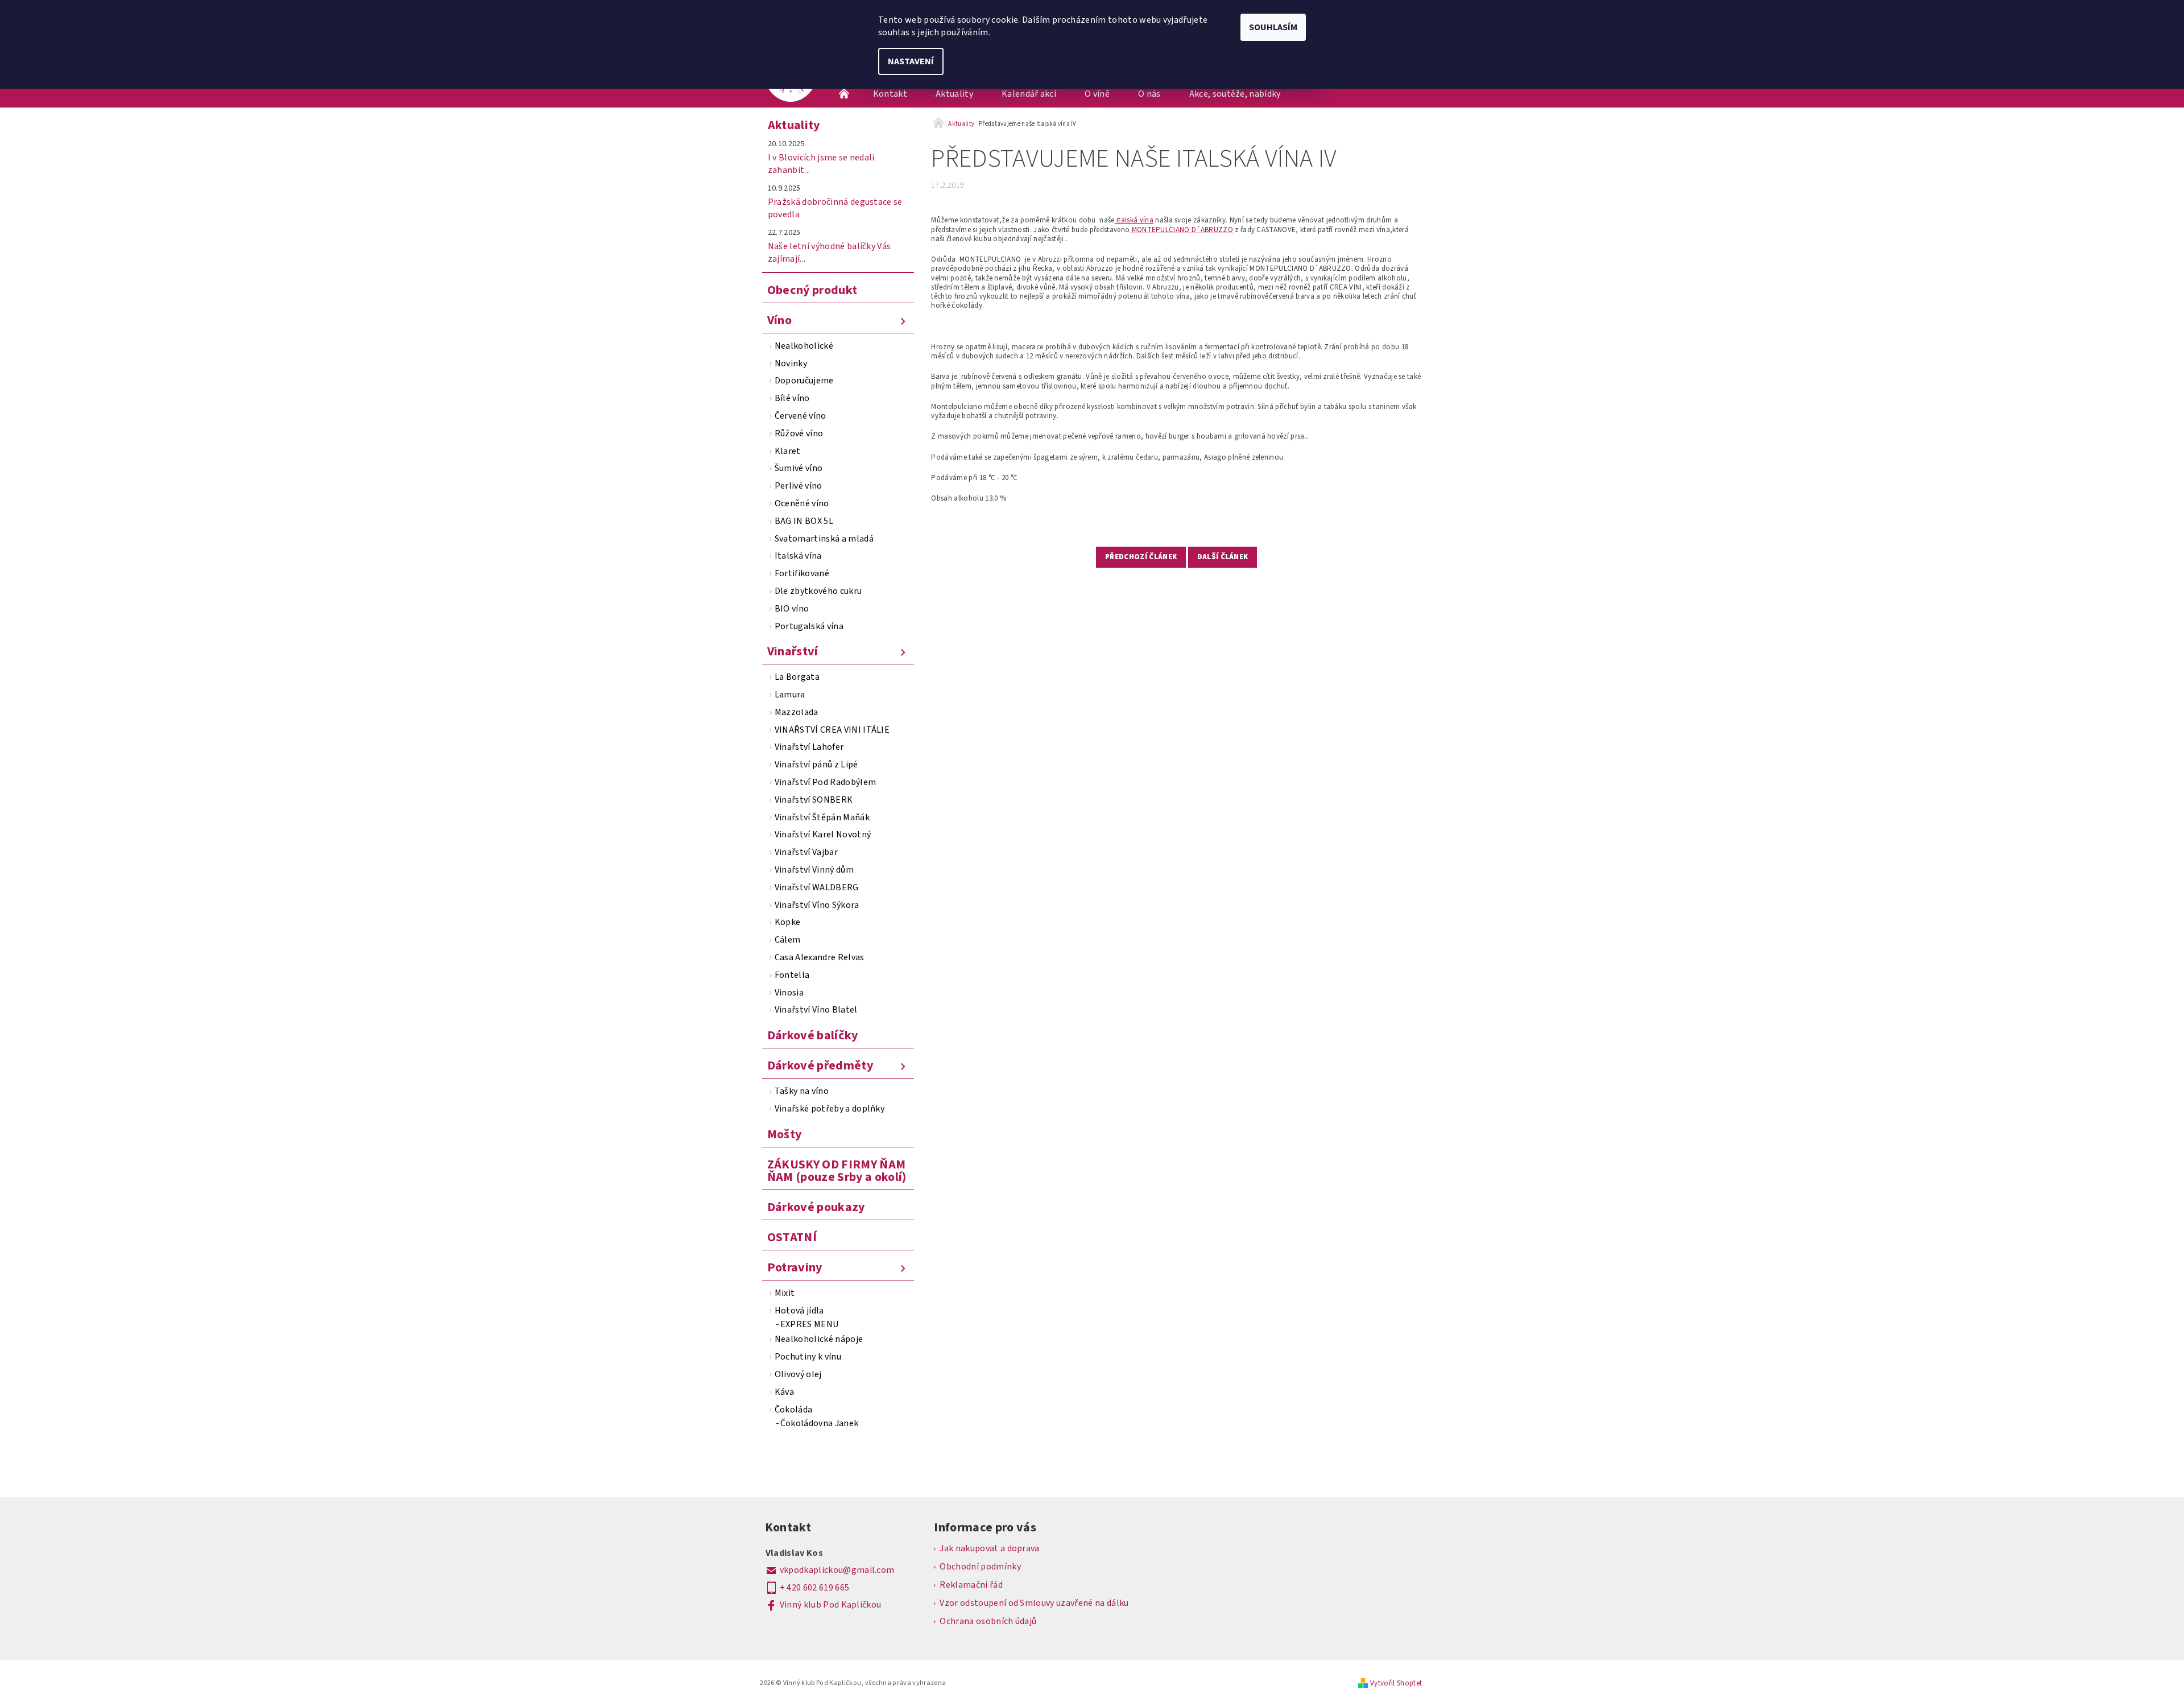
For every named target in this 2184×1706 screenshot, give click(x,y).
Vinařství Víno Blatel (816, 1010)
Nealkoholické (804, 346)
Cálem (788, 940)
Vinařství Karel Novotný (823, 835)
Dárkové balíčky (813, 1035)
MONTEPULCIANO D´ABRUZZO (1181, 230)
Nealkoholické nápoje (819, 1339)
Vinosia (789, 993)
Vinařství (793, 651)
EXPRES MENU (810, 1324)
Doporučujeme (804, 381)
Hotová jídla (799, 1311)
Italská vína (798, 556)
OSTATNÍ (792, 1237)
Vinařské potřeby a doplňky (830, 1109)
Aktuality (954, 94)
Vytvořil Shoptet (1396, 1683)
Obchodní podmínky (980, 1567)
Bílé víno (792, 398)
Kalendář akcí (1029, 94)
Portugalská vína (809, 626)
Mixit (785, 1293)
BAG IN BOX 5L (804, 521)
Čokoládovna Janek (819, 1423)
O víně (1097, 94)
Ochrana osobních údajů (988, 1621)
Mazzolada (797, 712)
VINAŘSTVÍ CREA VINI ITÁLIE (832, 730)
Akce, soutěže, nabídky (1235, 94)
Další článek (1223, 557)
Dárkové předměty (820, 1065)
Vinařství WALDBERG (817, 887)
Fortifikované (802, 573)
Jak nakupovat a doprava (989, 1548)
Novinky (791, 363)
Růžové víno (799, 433)
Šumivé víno (799, 468)
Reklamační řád (971, 1585)
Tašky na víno (802, 1091)
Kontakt (890, 94)
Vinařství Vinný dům (814, 870)
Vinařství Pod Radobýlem (825, 782)
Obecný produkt (812, 290)
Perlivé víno (799, 486)
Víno (779, 320)
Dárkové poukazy (816, 1207)
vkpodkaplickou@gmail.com (837, 1570)
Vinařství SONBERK (814, 800)
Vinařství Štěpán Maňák (822, 817)
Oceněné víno (802, 503)
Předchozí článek (1141, 557)
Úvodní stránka (845, 94)
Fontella (792, 975)
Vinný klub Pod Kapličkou (831, 1605)
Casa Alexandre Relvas (820, 957)
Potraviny (795, 1267)
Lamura (790, 695)
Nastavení (911, 61)
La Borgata (797, 677)
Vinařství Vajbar (806, 852)
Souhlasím (1273, 27)
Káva (784, 1392)
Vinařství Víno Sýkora (817, 905)
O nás (1149, 94)
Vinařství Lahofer (809, 747)
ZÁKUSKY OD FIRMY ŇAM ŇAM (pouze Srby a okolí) (837, 1171)
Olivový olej (798, 1374)
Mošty (785, 1134)
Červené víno (801, 416)
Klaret (788, 451)
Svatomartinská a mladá (824, 539)
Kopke (788, 922)
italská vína (1134, 220)
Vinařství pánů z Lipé (816, 765)
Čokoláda (794, 1410)
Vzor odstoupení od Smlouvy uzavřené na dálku (1034, 1603)
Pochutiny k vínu (808, 1357)
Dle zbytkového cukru (818, 591)
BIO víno (792, 609)
